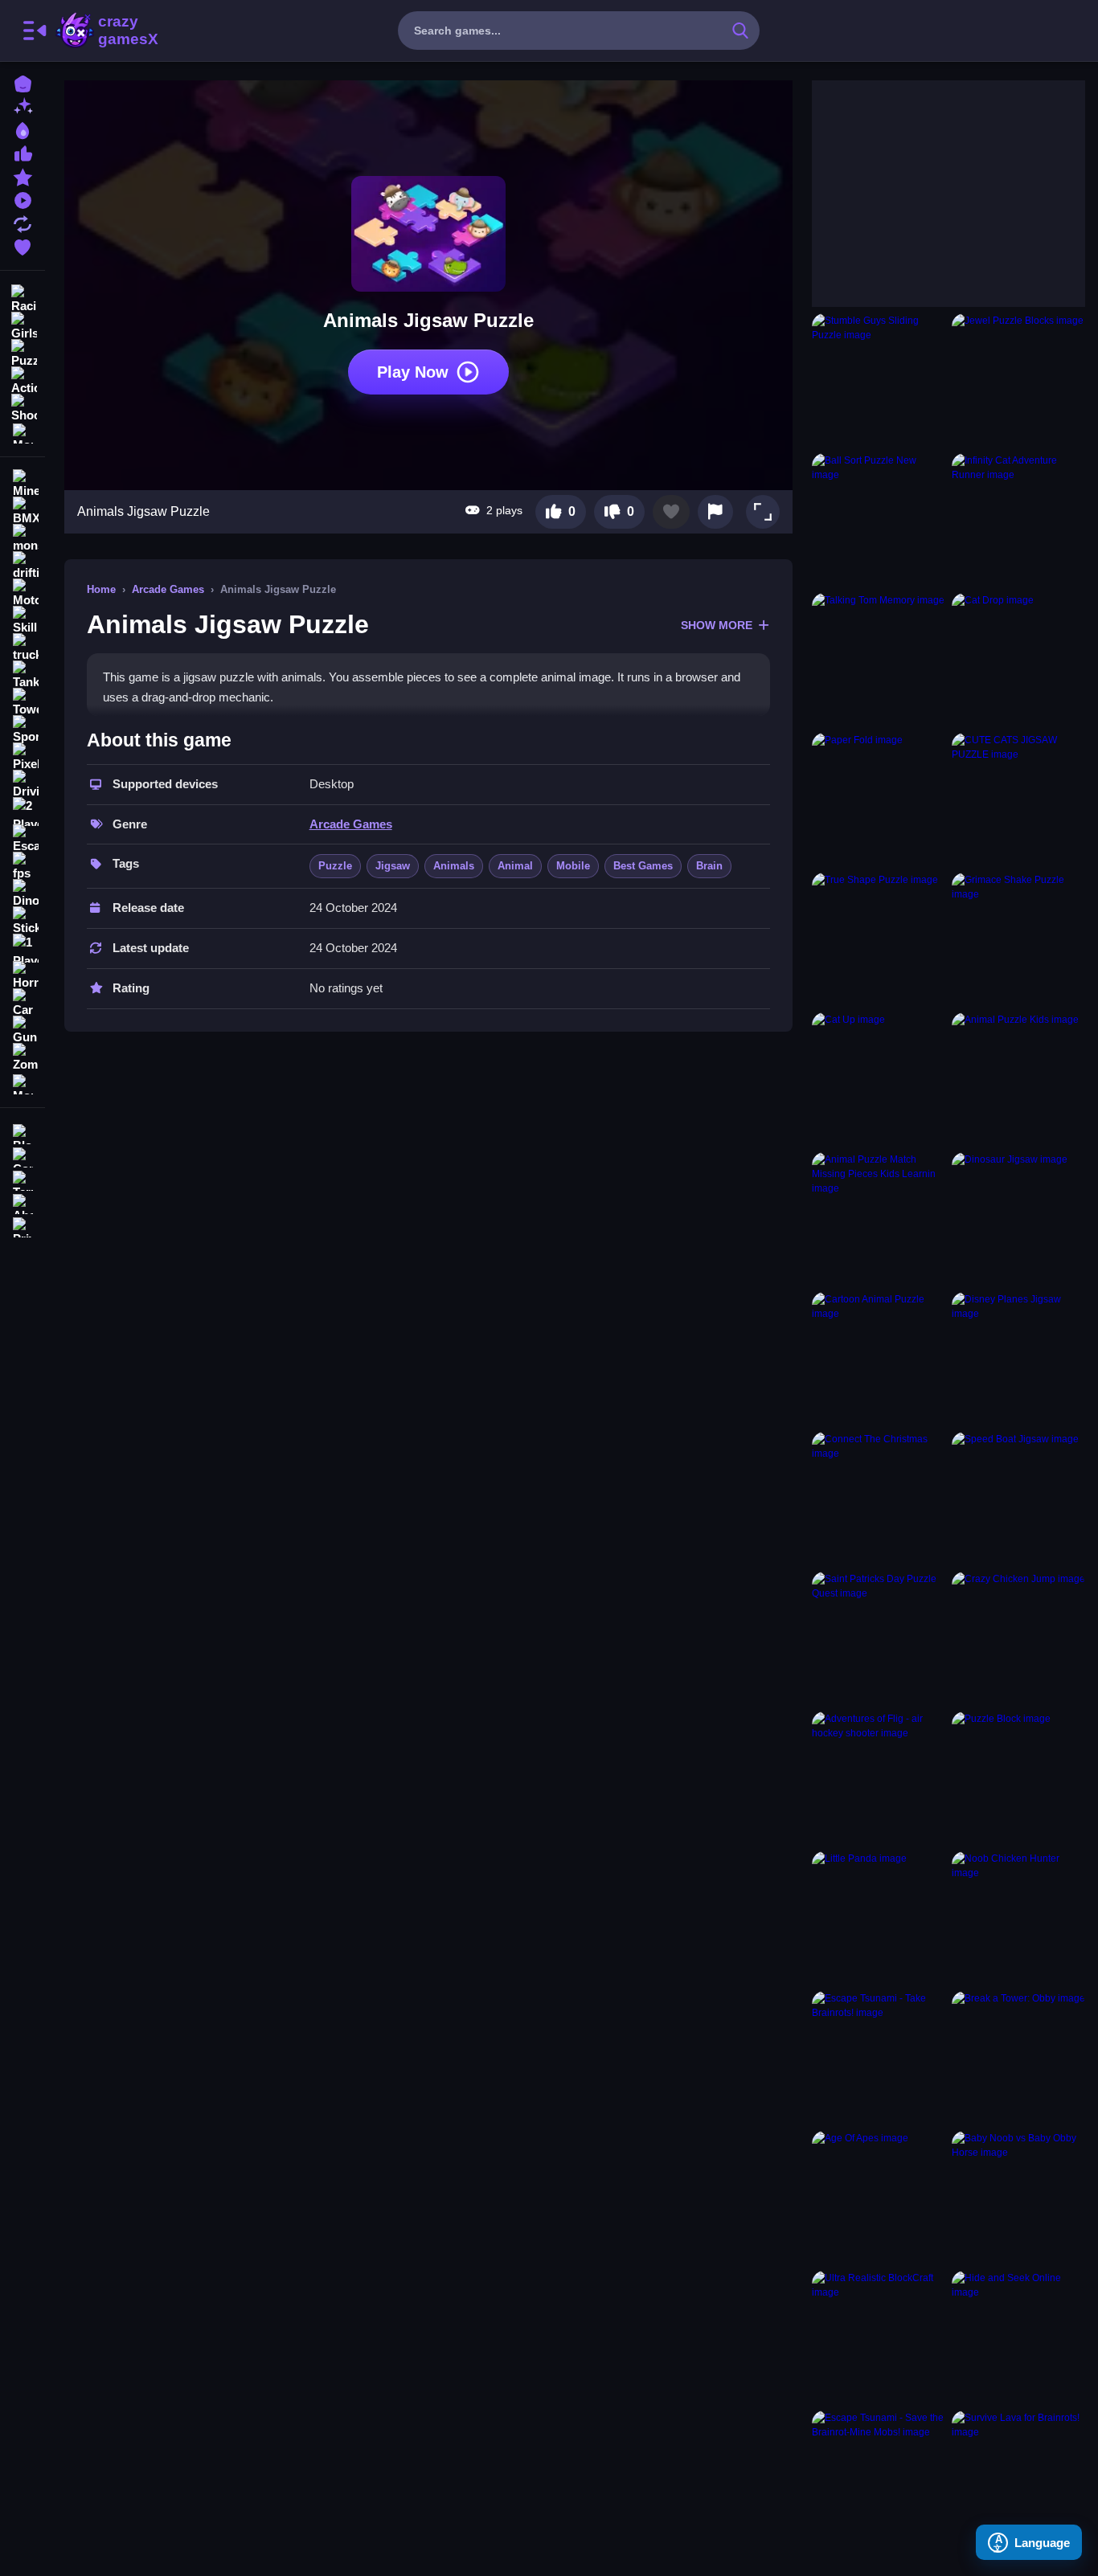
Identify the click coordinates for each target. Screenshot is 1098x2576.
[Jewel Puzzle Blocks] (1018, 380)
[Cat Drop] (1018, 660)
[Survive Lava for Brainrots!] (1018, 2477)
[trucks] (23, 648)
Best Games (643, 866)
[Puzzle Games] (23, 352)
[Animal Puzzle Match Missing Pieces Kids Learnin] (879, 1219)
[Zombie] (23, 1057)
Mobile (573, 866)
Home (101, 589)
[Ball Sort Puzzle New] (879, 520)
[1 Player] (23, 948)
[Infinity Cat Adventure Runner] (1018, 520)
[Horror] (23, 975)
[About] (23, 1202)
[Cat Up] (879, 1079)
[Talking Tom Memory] (879, 660)
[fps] (23, 866)
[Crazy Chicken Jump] (1018, 1638)
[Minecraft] (23, 484)
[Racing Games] (23, 297)
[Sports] (23, 730)
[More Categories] (23, 432)
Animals (454, 866)
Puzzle (335, 866)
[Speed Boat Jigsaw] (1018, 1499)
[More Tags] (23, 1083)
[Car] (23, 1003)
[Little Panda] (879, 1918)
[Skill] (23, 620)
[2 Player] (23, 812)
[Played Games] (23, 199)
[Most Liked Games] (23, 152)
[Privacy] (23, 1226)
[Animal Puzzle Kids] (1018, 1079)
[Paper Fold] (879, 799)
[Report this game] (715, 512)
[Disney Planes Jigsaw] (1018, 1359)
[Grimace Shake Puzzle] (1018, 939)
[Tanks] (23, 675)
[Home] (23, 82)
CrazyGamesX (123, 31)
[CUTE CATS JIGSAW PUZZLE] (1018, 799)
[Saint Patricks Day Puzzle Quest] (879, 1638)
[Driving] (23, 784)
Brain (709, 866)
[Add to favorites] (671, 512)
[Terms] (23, 1179)
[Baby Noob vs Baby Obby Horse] (1018, 2198)
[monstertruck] (23, 538)
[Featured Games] (23, 176)
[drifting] (23, 566)
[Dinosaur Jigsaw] (1018, 1219)
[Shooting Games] (23, 407)
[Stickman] (23, 921)
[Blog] (23, 1133)
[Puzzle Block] (1018, 1778)
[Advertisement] (932, 181)
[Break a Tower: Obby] (1018, 2058)
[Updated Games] (23, 222)
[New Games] (23, 106)
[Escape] (23, 839)
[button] (763, 512)
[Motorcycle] (23, 593)
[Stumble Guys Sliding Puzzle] (879, 380)
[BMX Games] (23, 511)
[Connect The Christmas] (879, 1499)
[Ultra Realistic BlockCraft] (879, 2337)
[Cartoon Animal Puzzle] (879, 1359)
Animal (515, 866)
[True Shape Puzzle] (879, 939)
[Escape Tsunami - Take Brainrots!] (879, 2058)
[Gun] (23, 1030)
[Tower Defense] (23, 702)
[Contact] (23, 1156)
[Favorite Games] (23, 245)
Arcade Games (168, 589)
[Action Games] (23, 379)
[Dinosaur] (23, 893)
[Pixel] (23, 757)
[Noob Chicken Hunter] (1018, 1918)
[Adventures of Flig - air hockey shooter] (879, 1778)
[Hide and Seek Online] (1018, 2337)
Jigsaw (393, 866)
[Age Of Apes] (879, 2198)
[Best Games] (23, 129)
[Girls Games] (23, 325)
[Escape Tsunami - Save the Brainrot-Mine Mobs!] (879, 2477)
